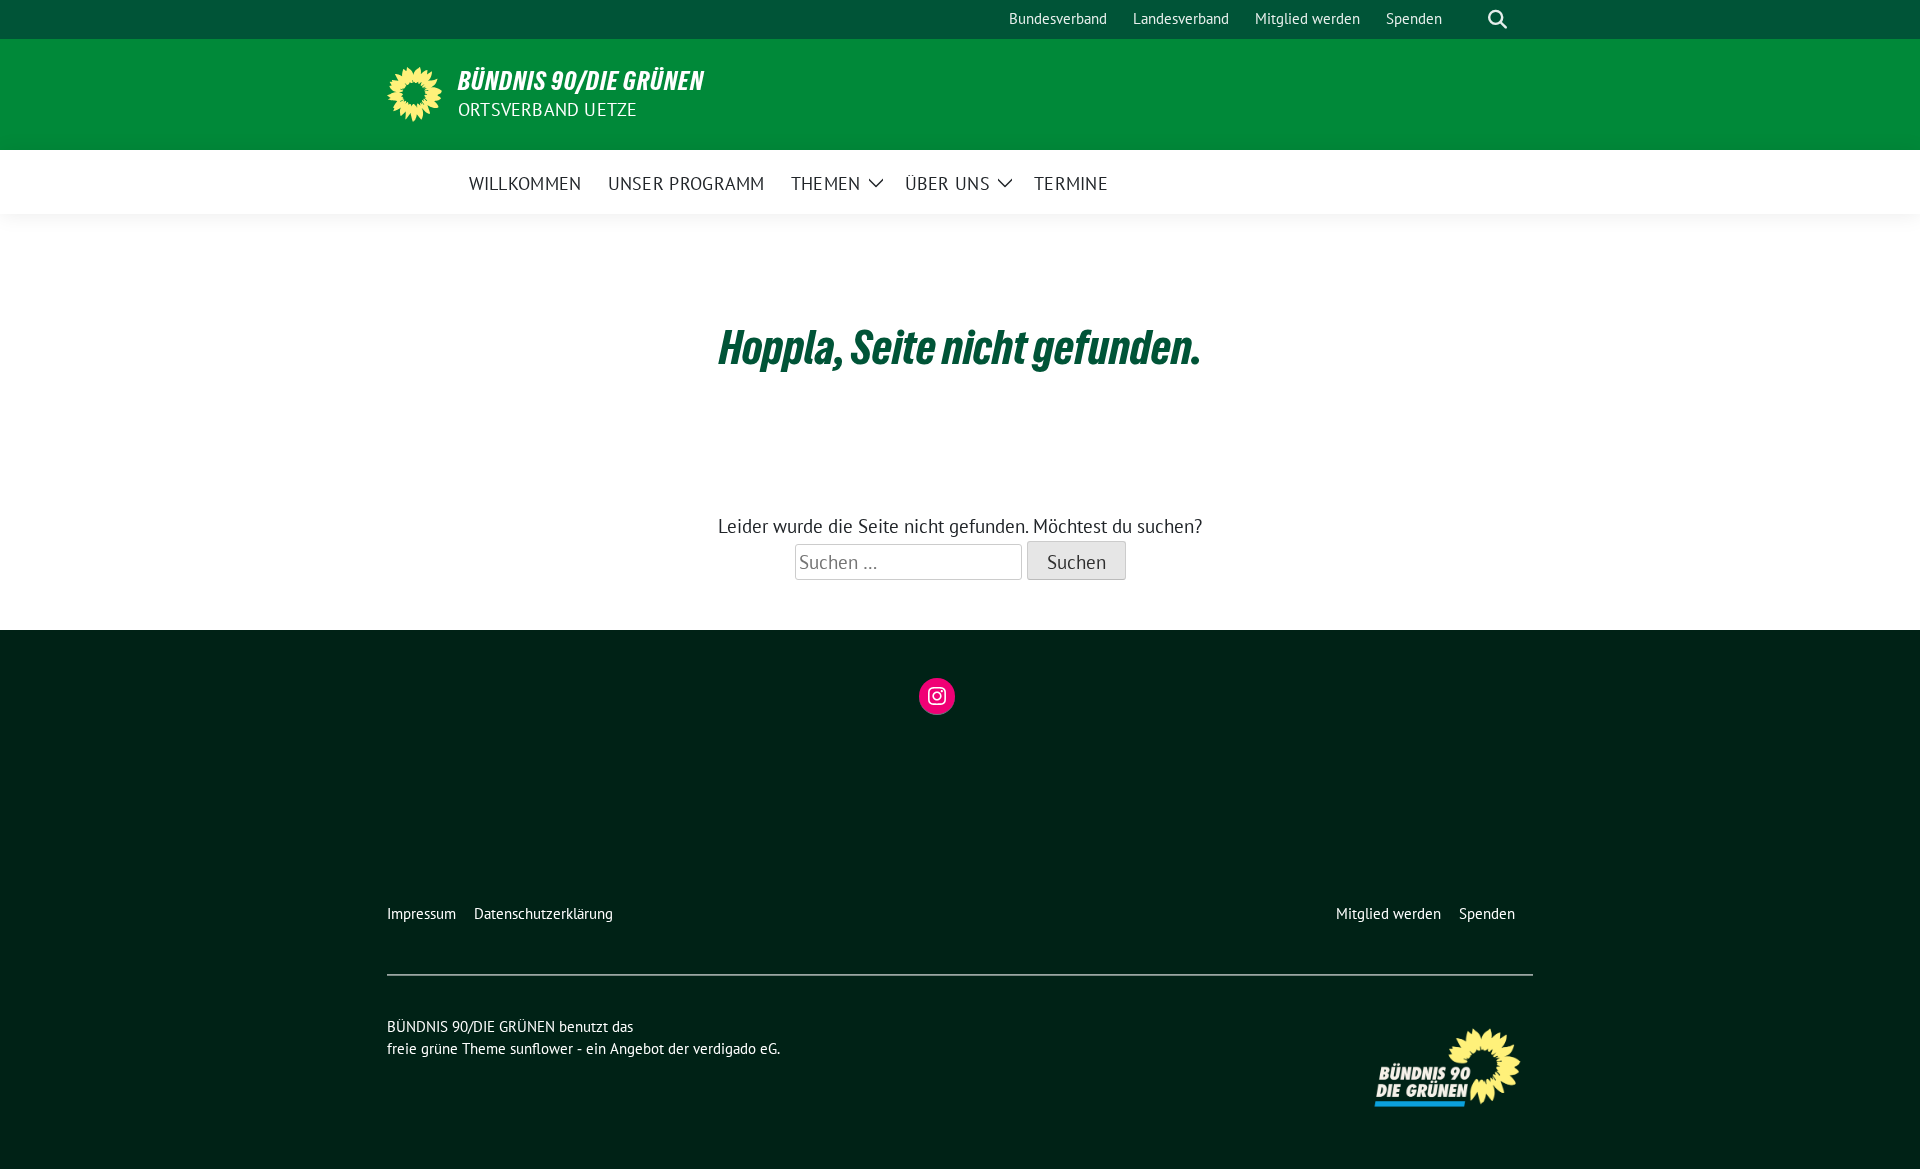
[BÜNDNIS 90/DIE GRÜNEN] (414, 92)
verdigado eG (735, 1048)
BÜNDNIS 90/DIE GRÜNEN (581, 81)
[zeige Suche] (1497, 19)
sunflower (541, 1048)
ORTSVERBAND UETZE (547, 109)
